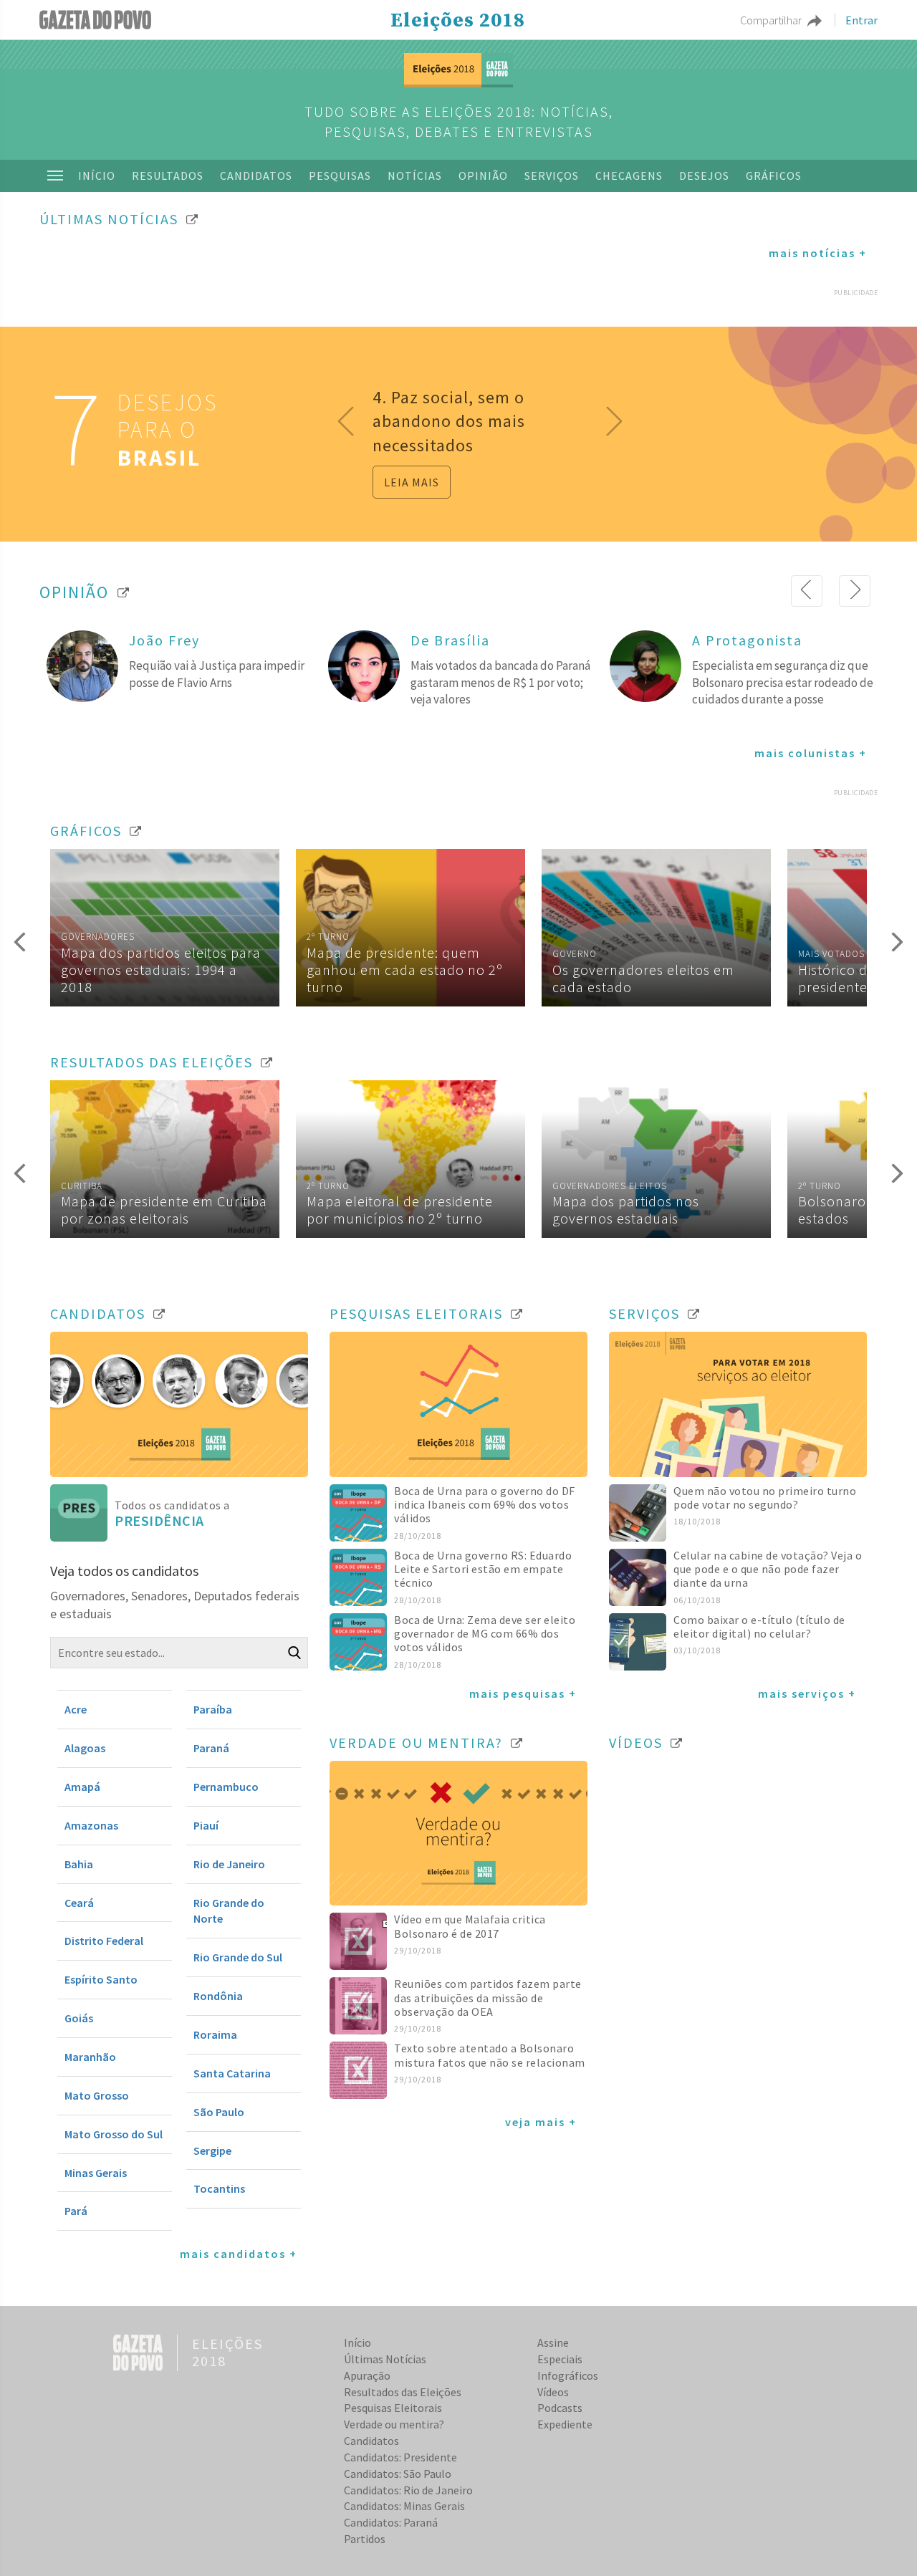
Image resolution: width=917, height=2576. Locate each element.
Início (97, 176)
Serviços (552, 176)
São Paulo (219, 2112)
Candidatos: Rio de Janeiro (408, 2490)
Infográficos (568, 2375)
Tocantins (219, 2188)
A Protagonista (747, 640)
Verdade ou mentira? (394, 2424)
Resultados (168, 176)
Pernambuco (226, 1787)
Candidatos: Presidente (400, 2457)
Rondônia (218, 1996)
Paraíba (213, 1709)
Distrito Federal (104, 1941)
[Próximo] (855, 591)
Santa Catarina (232, 2073)
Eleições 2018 (458, 21)
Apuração (367, 2375)
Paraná (211, 1748)
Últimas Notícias (385, 2359)
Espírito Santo (101, 1979)
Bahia (79, 1864)
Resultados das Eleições (403, 2392)
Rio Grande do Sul (238, 1957)
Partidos (365, 2539)
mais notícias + (818, 253)
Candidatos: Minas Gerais (404, 2506)
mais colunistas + (811, 753)
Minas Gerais (96, 2173)
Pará (76, 2211)
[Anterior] (807, 591)
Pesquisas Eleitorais (393, 2408)
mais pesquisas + (523, 1693)
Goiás (79, 2018)
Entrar (861, 20)
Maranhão (90, 2057)
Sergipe (212, 2150)
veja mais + (541, 2122)
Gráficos (774, 176)
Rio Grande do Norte (229, 1911)
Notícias (415, 176)
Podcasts (560, 2408)
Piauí (206, 1825)
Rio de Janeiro (229, 1864)
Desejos (704, 176)
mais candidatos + (239, 2254)
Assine (553, 2342)
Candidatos (256, 176)
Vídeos (553, 2392)
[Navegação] (55, 176)
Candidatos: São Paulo (398, 2474)
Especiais (560, 2359)
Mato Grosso (97, 2095)
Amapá (82, 1787)
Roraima (215, 2034)
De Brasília (450, 640)
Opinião (483, 176)
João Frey (164, 640)
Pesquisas (340, 176)
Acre (76, 1709)
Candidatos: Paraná (391, 2522)
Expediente (565, 2424)
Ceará (79, 1903)
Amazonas (91, 1825)
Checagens (629, 176)
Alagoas (85, 1748)
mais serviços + (807, 1693)
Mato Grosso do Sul (114, 2134)
